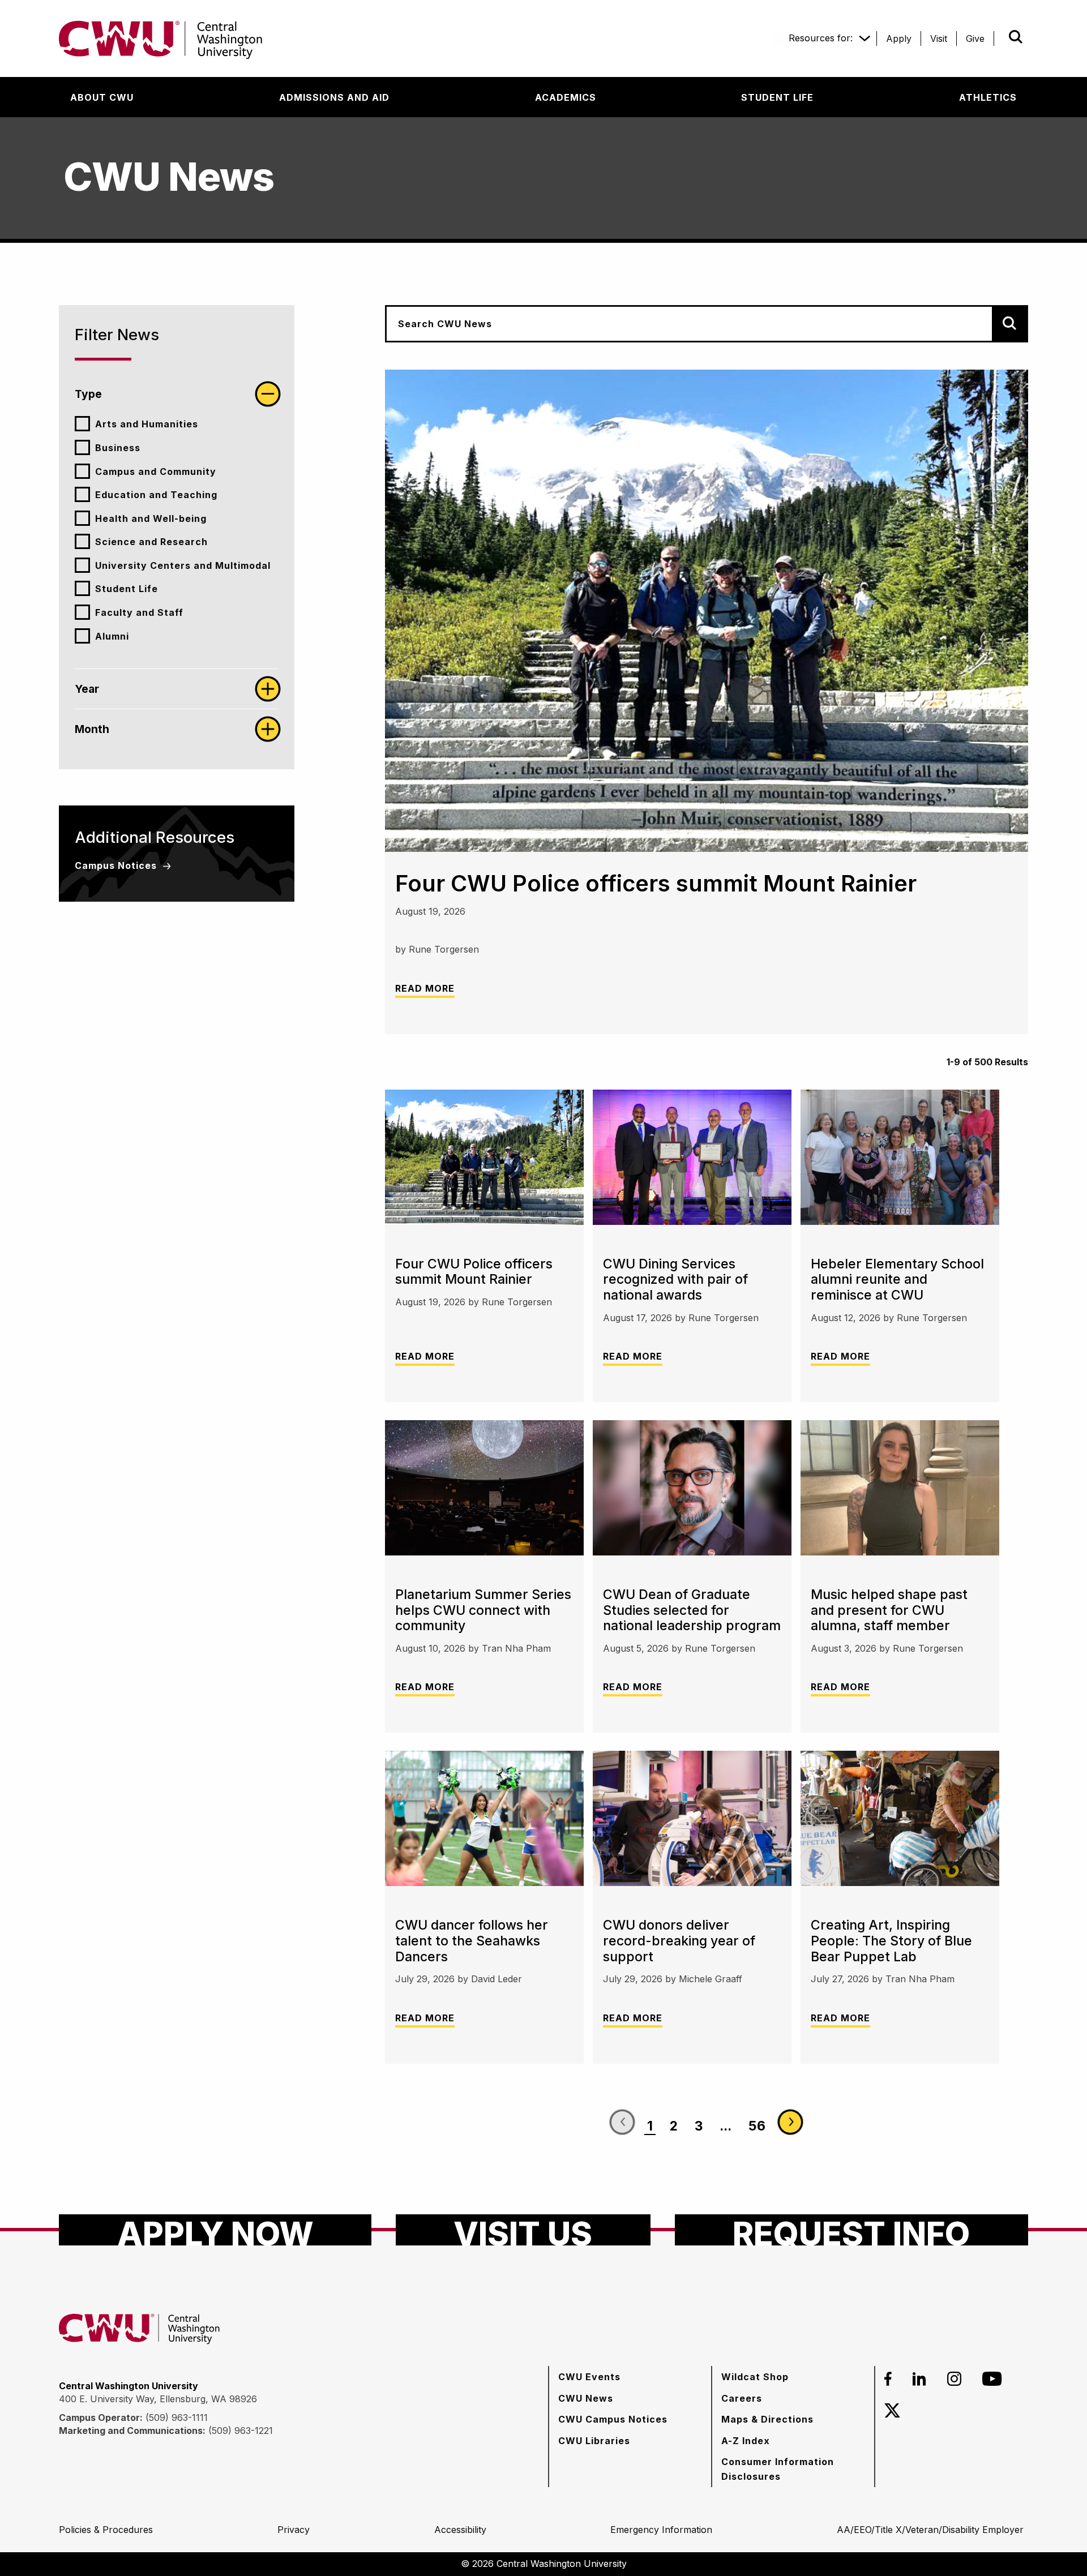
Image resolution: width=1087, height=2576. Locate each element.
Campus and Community (156, 472)
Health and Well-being (151, 518)
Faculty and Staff (139, 612)
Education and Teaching (156, 495)
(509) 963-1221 (241, 2431)
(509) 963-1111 (177, 2418)
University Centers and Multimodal (183, 565)
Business (118, 448)
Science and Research (151, 542)
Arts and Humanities (147, 424)
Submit (1000, 37)
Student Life (127, 589)
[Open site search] (1016, 37)
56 (757, 2126)
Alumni (112, 636)
